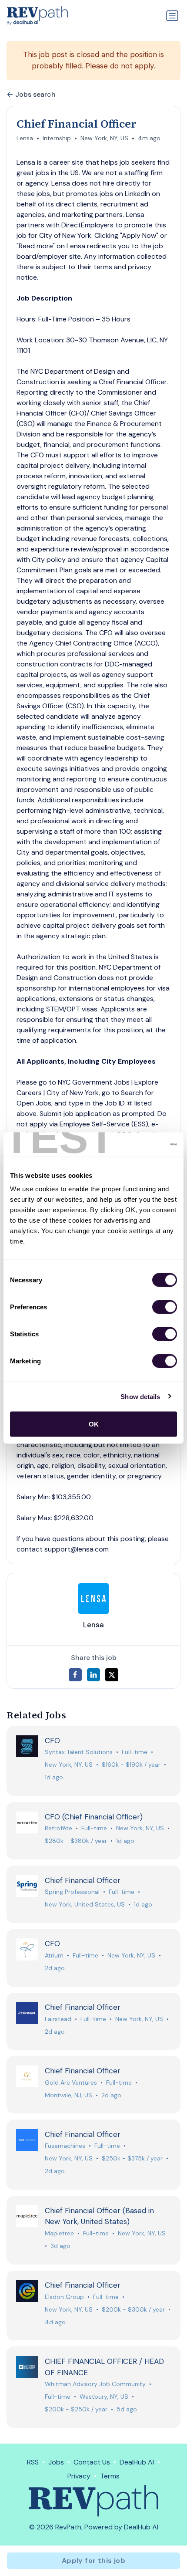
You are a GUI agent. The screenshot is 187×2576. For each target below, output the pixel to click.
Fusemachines (65, 2146)
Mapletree (59, 2233)
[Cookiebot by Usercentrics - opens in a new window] (139, 1145)
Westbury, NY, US (104, 2397)
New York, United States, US (85, 1904)
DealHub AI (137, 2462)
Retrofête (58, 1828)
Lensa (25, 138)
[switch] (165, 1307)
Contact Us (92, 2462)
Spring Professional (72, 1892)
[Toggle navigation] (172, 16)
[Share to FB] (75, 1675)
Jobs (56, 2462)
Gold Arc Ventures (71, 2082)
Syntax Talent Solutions (79, 1752)
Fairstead (58, 2019)
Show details (140, 1396)
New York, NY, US (104, 138)
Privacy (79, 2476)
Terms (110, 2476)
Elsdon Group (64, 2297)
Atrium (54, 1955)
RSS (33, 2462)
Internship (57, 138)
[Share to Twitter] (112, 1675)
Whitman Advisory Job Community (95, 2384)
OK (94, 1424)
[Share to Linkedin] (93, 1675)
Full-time (135, 1752)
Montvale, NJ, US (68, 2095)
